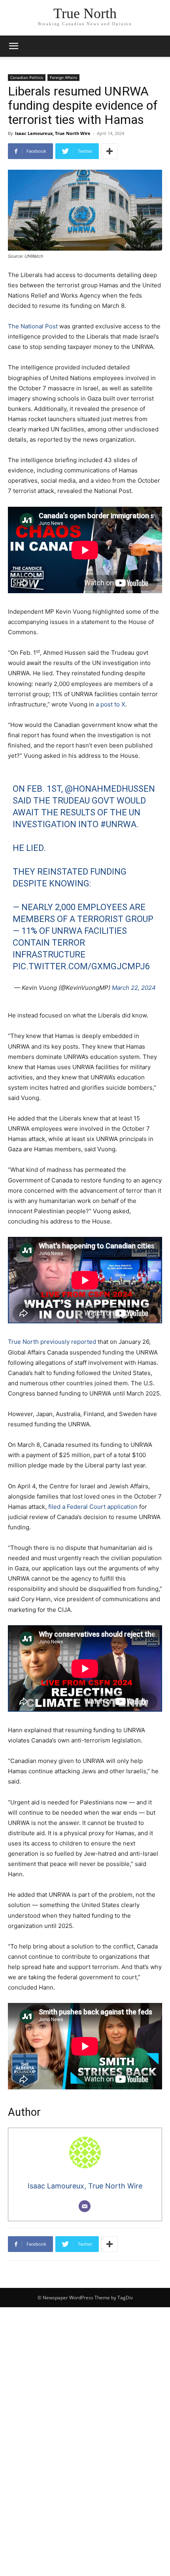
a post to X (110, 704)
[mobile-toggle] (13, 46)
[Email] (85, 2206)
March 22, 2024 (134, 988)
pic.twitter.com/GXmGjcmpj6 (81, 966)
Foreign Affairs (63, 77)
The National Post (33, 326)
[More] (110, 151)
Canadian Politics (27, 77)
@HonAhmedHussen (110, 789)
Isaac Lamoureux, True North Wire (53, 133)
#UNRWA (118, 824)
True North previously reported (52, 1342)
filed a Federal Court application (93, 1507)
